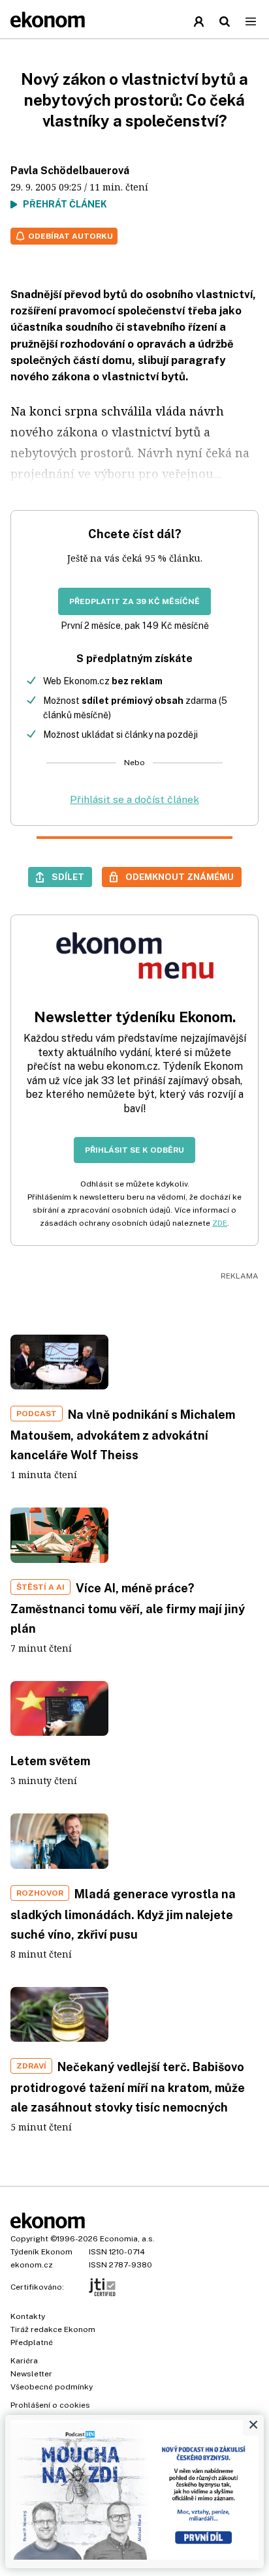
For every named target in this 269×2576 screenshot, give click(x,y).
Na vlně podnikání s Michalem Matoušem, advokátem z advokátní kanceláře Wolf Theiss (123, 1435)
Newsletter (31, 2374)
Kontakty (28, 2316)
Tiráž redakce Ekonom (53, 2329)
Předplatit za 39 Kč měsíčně (134, 601)
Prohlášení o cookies (50, 2405)
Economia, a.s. (127, 2239)
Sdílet (68, 877)
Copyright (29, 2239)
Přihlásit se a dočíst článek (134, 799)
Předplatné (32, 2342)
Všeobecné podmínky (52, 2387)
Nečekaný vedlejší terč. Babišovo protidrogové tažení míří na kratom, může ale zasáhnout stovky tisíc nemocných (128, 2087)
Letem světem (50, 1761)
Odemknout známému (180, 877)
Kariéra (24, 2361)
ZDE (220, 1223)
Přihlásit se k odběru (134, 1150)
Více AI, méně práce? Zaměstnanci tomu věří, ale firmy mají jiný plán (128, 1608)
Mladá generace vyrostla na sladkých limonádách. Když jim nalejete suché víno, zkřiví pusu (123, 1914)
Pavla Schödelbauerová (70, 171)
